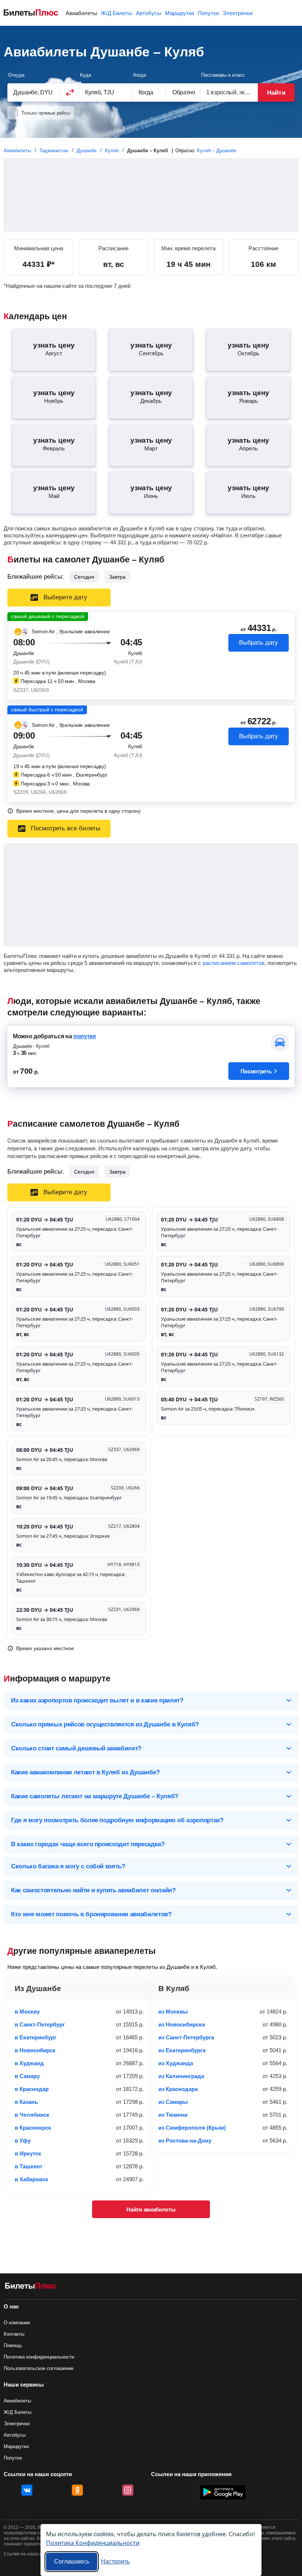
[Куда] (106, 92)
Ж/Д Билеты (117, 13)
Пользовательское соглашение (38, 2368)
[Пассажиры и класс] (229, 92)
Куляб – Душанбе (217, 151)
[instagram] (128, 2490)
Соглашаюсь (72, 2561)
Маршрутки (180, 13)
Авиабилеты (81, 13)
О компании (17, 2323)
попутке (85, 1036)
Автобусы (149, 13)
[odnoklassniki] (77, 2490)
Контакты (14, 2334)
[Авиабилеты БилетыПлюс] (31, 2287)
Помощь (13, 2345)
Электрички (237, 13)
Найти (276, 93)
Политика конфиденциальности (39, 2357)
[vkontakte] (27, 2490)
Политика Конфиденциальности (93, 2543)
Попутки (208, 13)
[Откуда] (34, 92)
